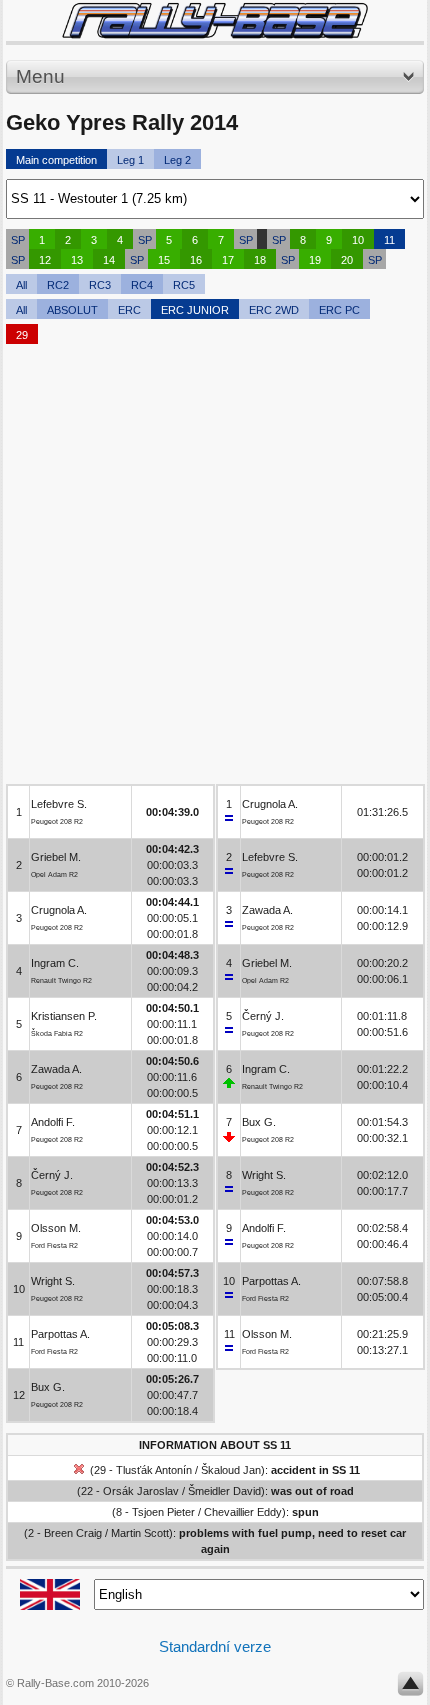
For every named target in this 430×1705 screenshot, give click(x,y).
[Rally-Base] (215, 20)
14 (109, 260)
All (21, 285)
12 (45, 260)
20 (347, 260)
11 (389, 240)
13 (77, 260)
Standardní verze (215, 1646)
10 (358, 240)
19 (315, 260)
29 (22, 335)
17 (228, 260)
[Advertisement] (215, 569)
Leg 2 (177, 160)
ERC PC (339, 310)
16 (196, 260)
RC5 (184, 285)
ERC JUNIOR (195, 310)
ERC (129, 310)
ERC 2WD (274, 310)
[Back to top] (410, 1688)
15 (164, 260)
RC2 (58, 285)
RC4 (142, 285)
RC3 (100, 285)
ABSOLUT (72, 310)
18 (260, 260)
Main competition (56, 160)
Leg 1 (130, 160)
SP (18, 240)
